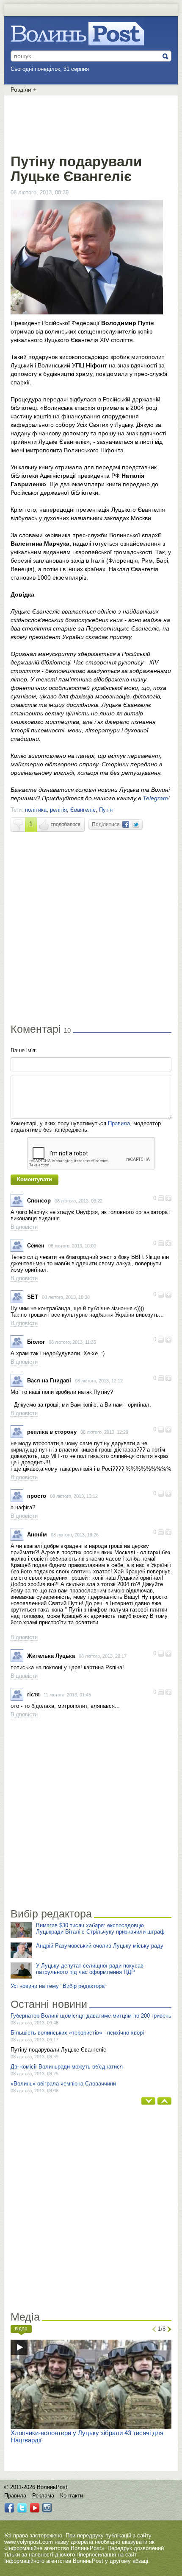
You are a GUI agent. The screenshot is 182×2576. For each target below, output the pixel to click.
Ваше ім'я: (24, 1050)
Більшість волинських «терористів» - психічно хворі (77, 2033)
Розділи (23, 90)
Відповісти (24, 1227)
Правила (119, 1123)
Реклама (43, 2496)
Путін (106, 810)
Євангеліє (83, 810)
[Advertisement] (91, 123)
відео (21, 2329)
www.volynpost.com (29, 2542)
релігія (58, 810)
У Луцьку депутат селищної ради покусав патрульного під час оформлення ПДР (90, 1969)
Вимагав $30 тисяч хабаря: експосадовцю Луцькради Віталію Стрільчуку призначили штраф (100, 1928)
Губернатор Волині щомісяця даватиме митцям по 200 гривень (91, 2016)
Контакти (72, 2496)
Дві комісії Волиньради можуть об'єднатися (67, 2067)
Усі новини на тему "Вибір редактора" (59, 1986)
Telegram (155, 798)
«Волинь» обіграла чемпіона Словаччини (63, 2084)
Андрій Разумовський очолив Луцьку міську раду (100, 1946)
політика (36, 810)
